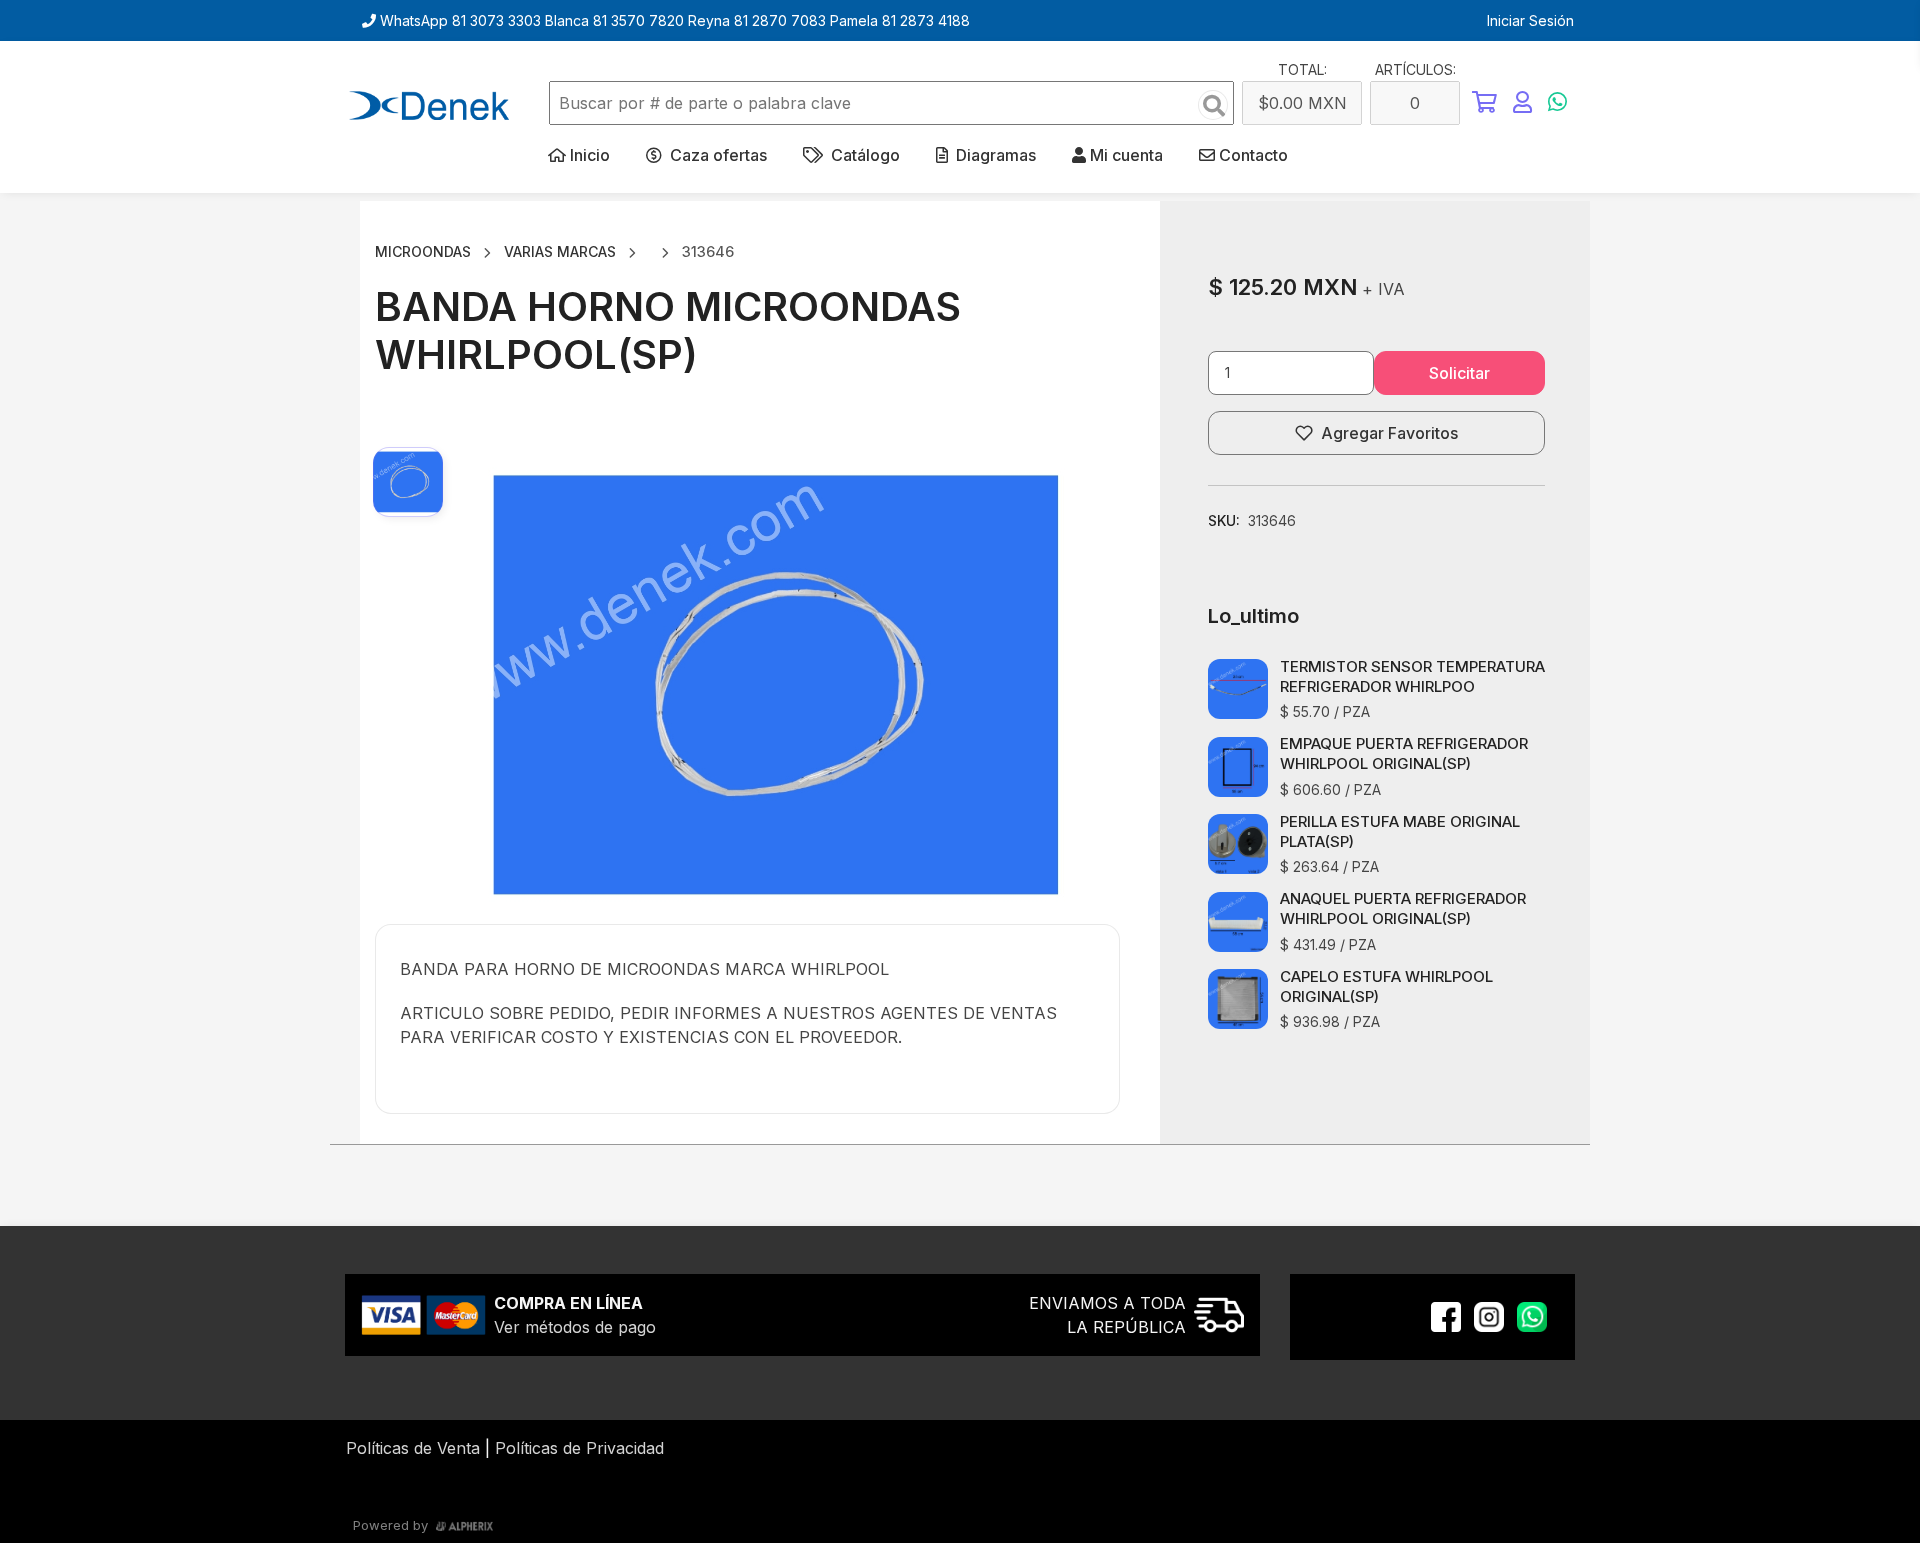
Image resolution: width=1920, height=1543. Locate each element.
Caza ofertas (716, 155)
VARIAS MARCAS (560, 251)
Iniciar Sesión (1530, 20)
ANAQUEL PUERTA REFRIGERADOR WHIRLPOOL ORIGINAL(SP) (1403, 908)
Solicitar (1459, 373)
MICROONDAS (423, 251)
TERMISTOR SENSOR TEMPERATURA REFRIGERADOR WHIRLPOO (1412, 676)
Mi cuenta (1124, 155)
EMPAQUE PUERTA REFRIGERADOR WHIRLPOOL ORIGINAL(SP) (1404, 753)
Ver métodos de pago (575, 1327)
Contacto (1253, 155)
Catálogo (863, 155)
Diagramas (994, 155)
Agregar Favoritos (1389, 433)
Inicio (590, 155)
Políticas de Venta (413, 1448)
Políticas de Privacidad (579, 1448)
